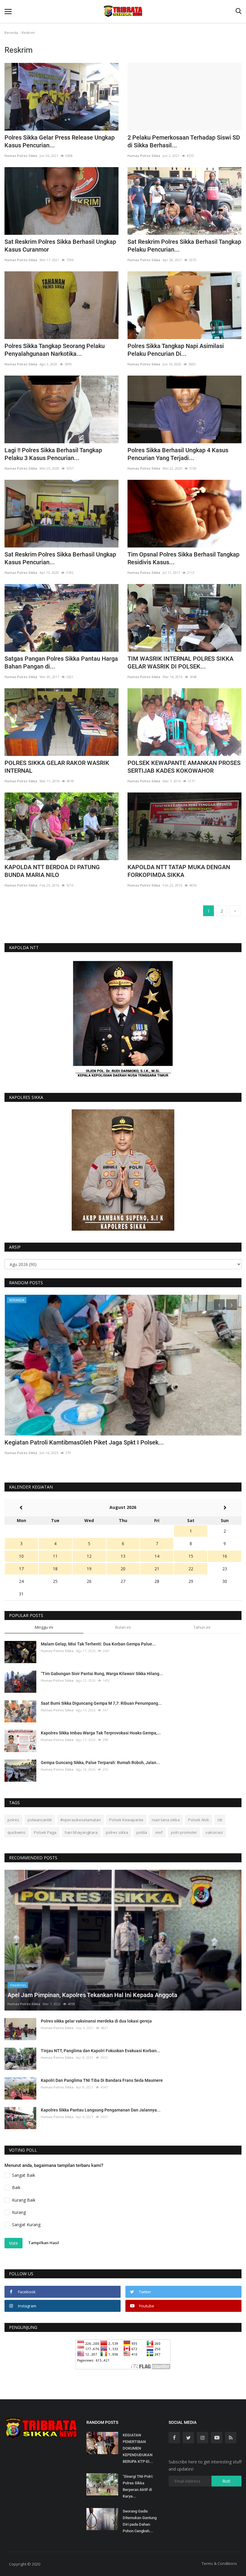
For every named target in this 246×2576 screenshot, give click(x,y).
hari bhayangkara (81, 1832)
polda (142, 1832)
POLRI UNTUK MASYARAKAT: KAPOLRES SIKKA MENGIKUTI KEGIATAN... (103, 1442)
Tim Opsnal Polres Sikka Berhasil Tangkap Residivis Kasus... (183, 558)
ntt (220, 1820)
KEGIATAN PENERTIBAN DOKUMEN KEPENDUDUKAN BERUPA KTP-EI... (138, 2448)
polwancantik (40, 1820)
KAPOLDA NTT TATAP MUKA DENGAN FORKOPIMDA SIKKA (179, 871)
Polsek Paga (45, 1832)
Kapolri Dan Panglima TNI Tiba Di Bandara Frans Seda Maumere (102, 2080)
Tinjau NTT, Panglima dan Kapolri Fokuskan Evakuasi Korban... (100, 2051)
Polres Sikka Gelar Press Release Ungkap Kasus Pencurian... (60, 141)
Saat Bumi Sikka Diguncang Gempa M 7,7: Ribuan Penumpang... (101, 1703)
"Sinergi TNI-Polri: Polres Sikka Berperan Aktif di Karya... (138, 2486)
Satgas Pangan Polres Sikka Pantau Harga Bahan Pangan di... (61, 662)
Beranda (11, 32)
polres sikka (117, 1832)
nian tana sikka (166, 1820)
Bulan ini (123, 1627)
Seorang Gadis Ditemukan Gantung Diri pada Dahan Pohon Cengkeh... (140, 2521)
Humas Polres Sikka (21, 156)
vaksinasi (214, 1832)
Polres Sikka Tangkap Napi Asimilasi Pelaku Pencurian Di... (176, 350)
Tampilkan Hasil (44, 2243)
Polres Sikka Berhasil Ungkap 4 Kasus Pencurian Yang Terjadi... (178, 454)
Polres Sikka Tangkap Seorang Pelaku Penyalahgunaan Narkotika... (55, 350)
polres (13, 1820)
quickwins (16, 1832)
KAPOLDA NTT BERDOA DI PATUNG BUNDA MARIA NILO (52, 871)
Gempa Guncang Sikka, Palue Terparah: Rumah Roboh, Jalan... (100, 1763)
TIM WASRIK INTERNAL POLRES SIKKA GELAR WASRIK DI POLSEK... (180, 662)
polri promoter (184, 1832)
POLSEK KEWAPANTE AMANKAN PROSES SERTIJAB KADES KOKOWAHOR (184, 767)
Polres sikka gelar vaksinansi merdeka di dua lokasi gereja (96, 2021)
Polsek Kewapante (126, 1820)
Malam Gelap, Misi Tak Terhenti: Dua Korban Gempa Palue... (98, 1644)
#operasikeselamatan (81, 1820)
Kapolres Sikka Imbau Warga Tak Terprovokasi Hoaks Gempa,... (101, 1733)
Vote (13, 2243)
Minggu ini (44, 1627)
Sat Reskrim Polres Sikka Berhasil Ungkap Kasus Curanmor (60, 246)
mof (159, 1832)
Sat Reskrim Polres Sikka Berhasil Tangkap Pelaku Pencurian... (184, 246)
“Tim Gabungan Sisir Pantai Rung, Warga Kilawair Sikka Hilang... (102, 1674)
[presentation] (219, 1305)
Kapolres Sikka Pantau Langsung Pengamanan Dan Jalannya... (101, 2110)
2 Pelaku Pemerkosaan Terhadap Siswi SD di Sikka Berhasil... (184, 141)
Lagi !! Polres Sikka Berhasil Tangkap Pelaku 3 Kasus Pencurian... (53, 454)
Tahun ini (202, 1627)
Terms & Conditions (219, 2563)
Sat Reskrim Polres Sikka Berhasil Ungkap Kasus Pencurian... (60, 558)
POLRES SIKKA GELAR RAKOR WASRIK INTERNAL (57, 767)
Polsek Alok (199, 1820)
